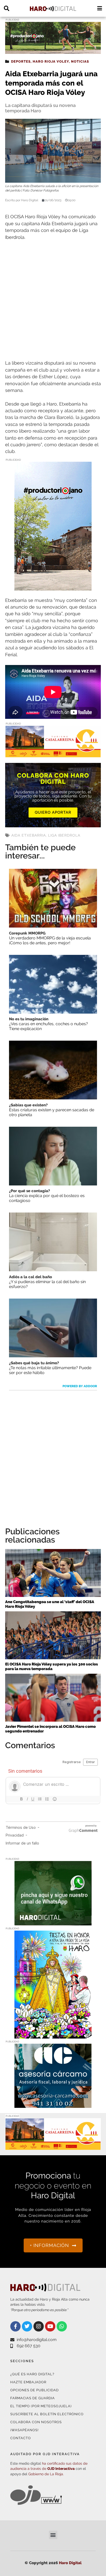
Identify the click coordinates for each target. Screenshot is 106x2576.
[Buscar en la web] (7, 8)
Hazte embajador (28, 2382)
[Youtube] (50, 2326)
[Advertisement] (53, 300)
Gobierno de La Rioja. (46, 2474)
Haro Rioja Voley (51, 61)
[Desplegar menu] (99, 8)
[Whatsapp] (62, 2326)
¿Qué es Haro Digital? (32, 2374)
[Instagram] (39, 2326)
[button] (53, 2535)
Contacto (21, 2438)
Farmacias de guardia (33, 2398)
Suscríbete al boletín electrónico (47, 2414)
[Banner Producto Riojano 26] (53, 51)
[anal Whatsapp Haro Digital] (53, 1922)
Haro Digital (70, 2563)
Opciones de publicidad (34, 2390)
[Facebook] (15, 2326)
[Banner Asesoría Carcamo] (53, 2105)
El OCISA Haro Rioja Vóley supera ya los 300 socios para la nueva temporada (52, 1666)
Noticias (80, 61)
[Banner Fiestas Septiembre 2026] (53, 2035)
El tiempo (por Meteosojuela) (41, 2406)
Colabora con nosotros (36, 2422)
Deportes (21, 61)
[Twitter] (27, 2326)
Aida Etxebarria (29, 835)
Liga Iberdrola (64, 835)
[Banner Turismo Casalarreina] (53, 754)
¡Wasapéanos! (24, 2430)
